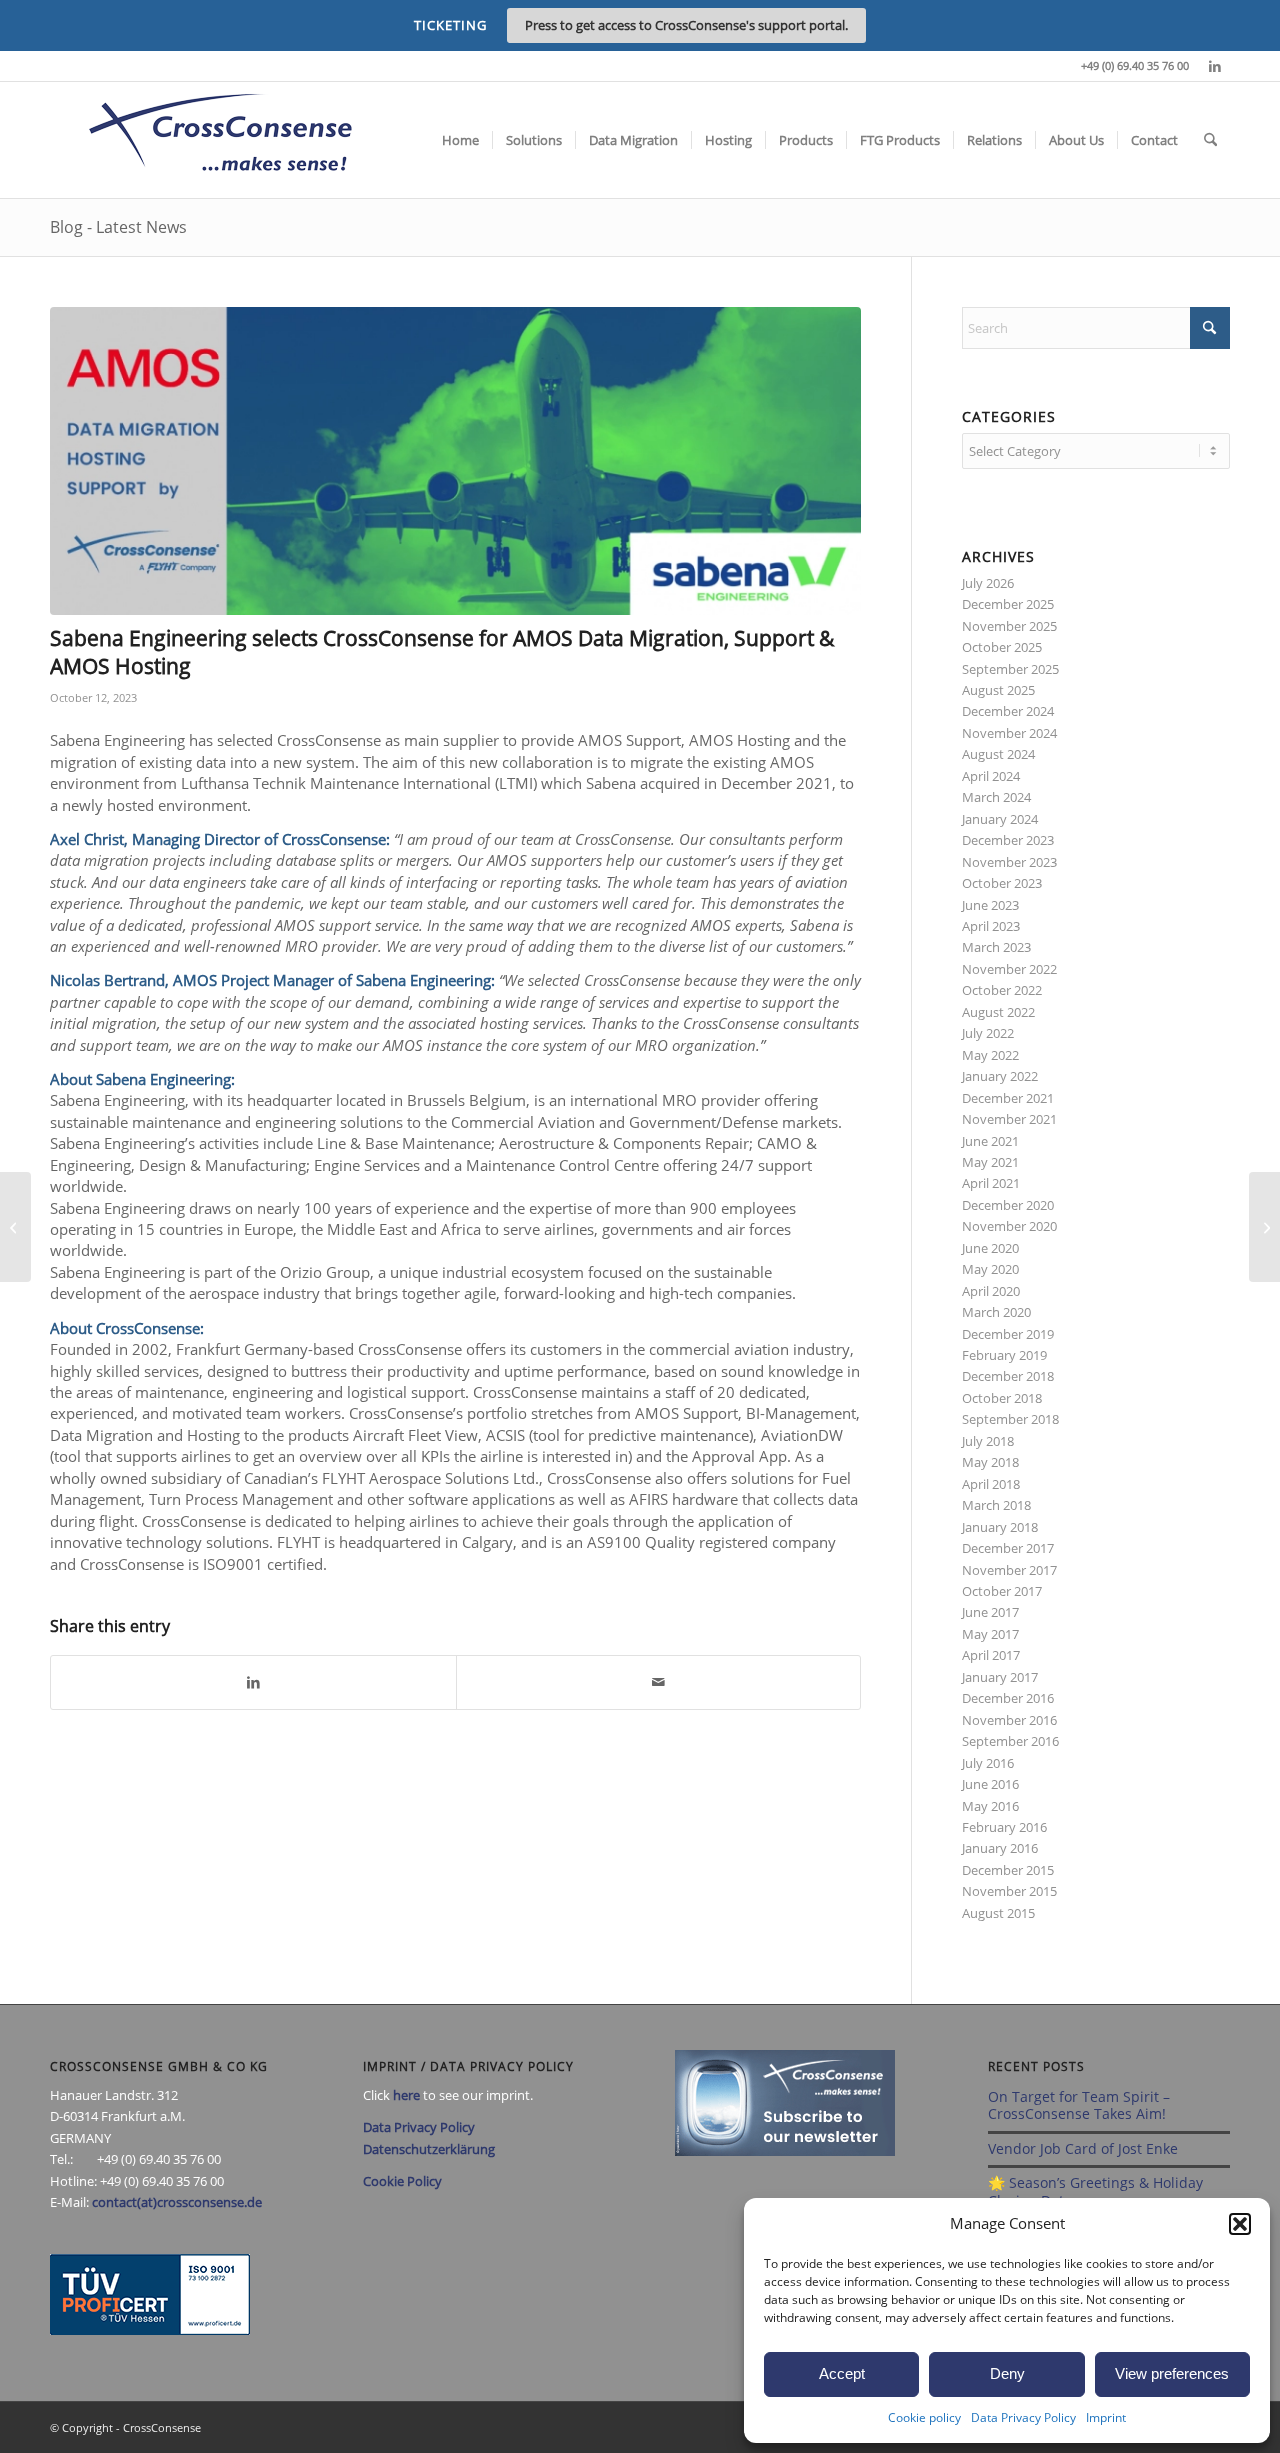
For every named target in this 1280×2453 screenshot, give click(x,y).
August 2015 (998, 1913)
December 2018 (1008, 1376)
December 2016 (1008, 1698)
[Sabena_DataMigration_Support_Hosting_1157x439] (455, 461)
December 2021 (1008, 1098)
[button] (1240, 2224)
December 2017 (1008, 1548)
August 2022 (998, 1012)
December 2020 (1008, 1205)
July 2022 (988, 1033)
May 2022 (990, 1055)
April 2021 (991, 1183)
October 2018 (1002, 1398)
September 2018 (1010, 1419)
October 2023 (1002, 883)
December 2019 (1008, 1334)
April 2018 (991, 1484)
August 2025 (998, 690)
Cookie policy (924, 2417)
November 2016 (1009, 1720)
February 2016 (1004, 1827)
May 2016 (990, 1806)
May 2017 (990, 1634)
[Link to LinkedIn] (1215, 66)
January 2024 (1000, 819)
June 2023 (990, 905)
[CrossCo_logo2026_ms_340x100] (220, 140)
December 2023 (1008, 840)
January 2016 (1000, 1848)
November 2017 (1009, 1570)
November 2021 (1009, 1119)
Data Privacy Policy (1023, 2417)
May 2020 (990, 1269)
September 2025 (1010, 669)
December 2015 (1008, 1870)
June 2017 (990, 1612)
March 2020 (996, 1312)
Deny (1007, 2373)
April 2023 (991, 926)
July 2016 (988, 1763)
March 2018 (996, 1505)
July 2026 (988, 583)
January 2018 (1000, 1527)
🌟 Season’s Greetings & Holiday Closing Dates (1095, 2191)
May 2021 (990, 1162)
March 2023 (996, 947)
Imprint (1106, 2417)
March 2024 (996, 797)
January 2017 (1000, 1677)
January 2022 (1000, 1076)
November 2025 (1009, 626)
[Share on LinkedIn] (253, 1682)
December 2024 (1008, 711)
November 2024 (1009, 733)
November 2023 (1009, 862)
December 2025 (1008, 604)
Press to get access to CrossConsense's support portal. (686, 25)
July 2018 (988, 1441)
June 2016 (990, 1784)
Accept (842, 2373)
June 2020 (990, 1248)
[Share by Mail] (659, 1682)
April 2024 (991, 776)
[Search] (1210, 140)
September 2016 (1010, 1741)
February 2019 (1004, 1355)
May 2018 (990, 1462)
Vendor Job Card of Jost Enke (1083, 2148)
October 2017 (1002, 1591)
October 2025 (1002, 647)
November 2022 (1009, 969)
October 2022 (1002, 990)
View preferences (1172, 2373)
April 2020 (991, 1291)
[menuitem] (460, 140)
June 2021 (990, 1141)
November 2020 (1009, 1226)
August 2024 (998, 754)
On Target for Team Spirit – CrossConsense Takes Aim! (1079, 2105)
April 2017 (991, 1655)
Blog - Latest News (118, 227)
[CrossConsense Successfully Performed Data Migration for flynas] (15, 1227)
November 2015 (1009, 1891)
